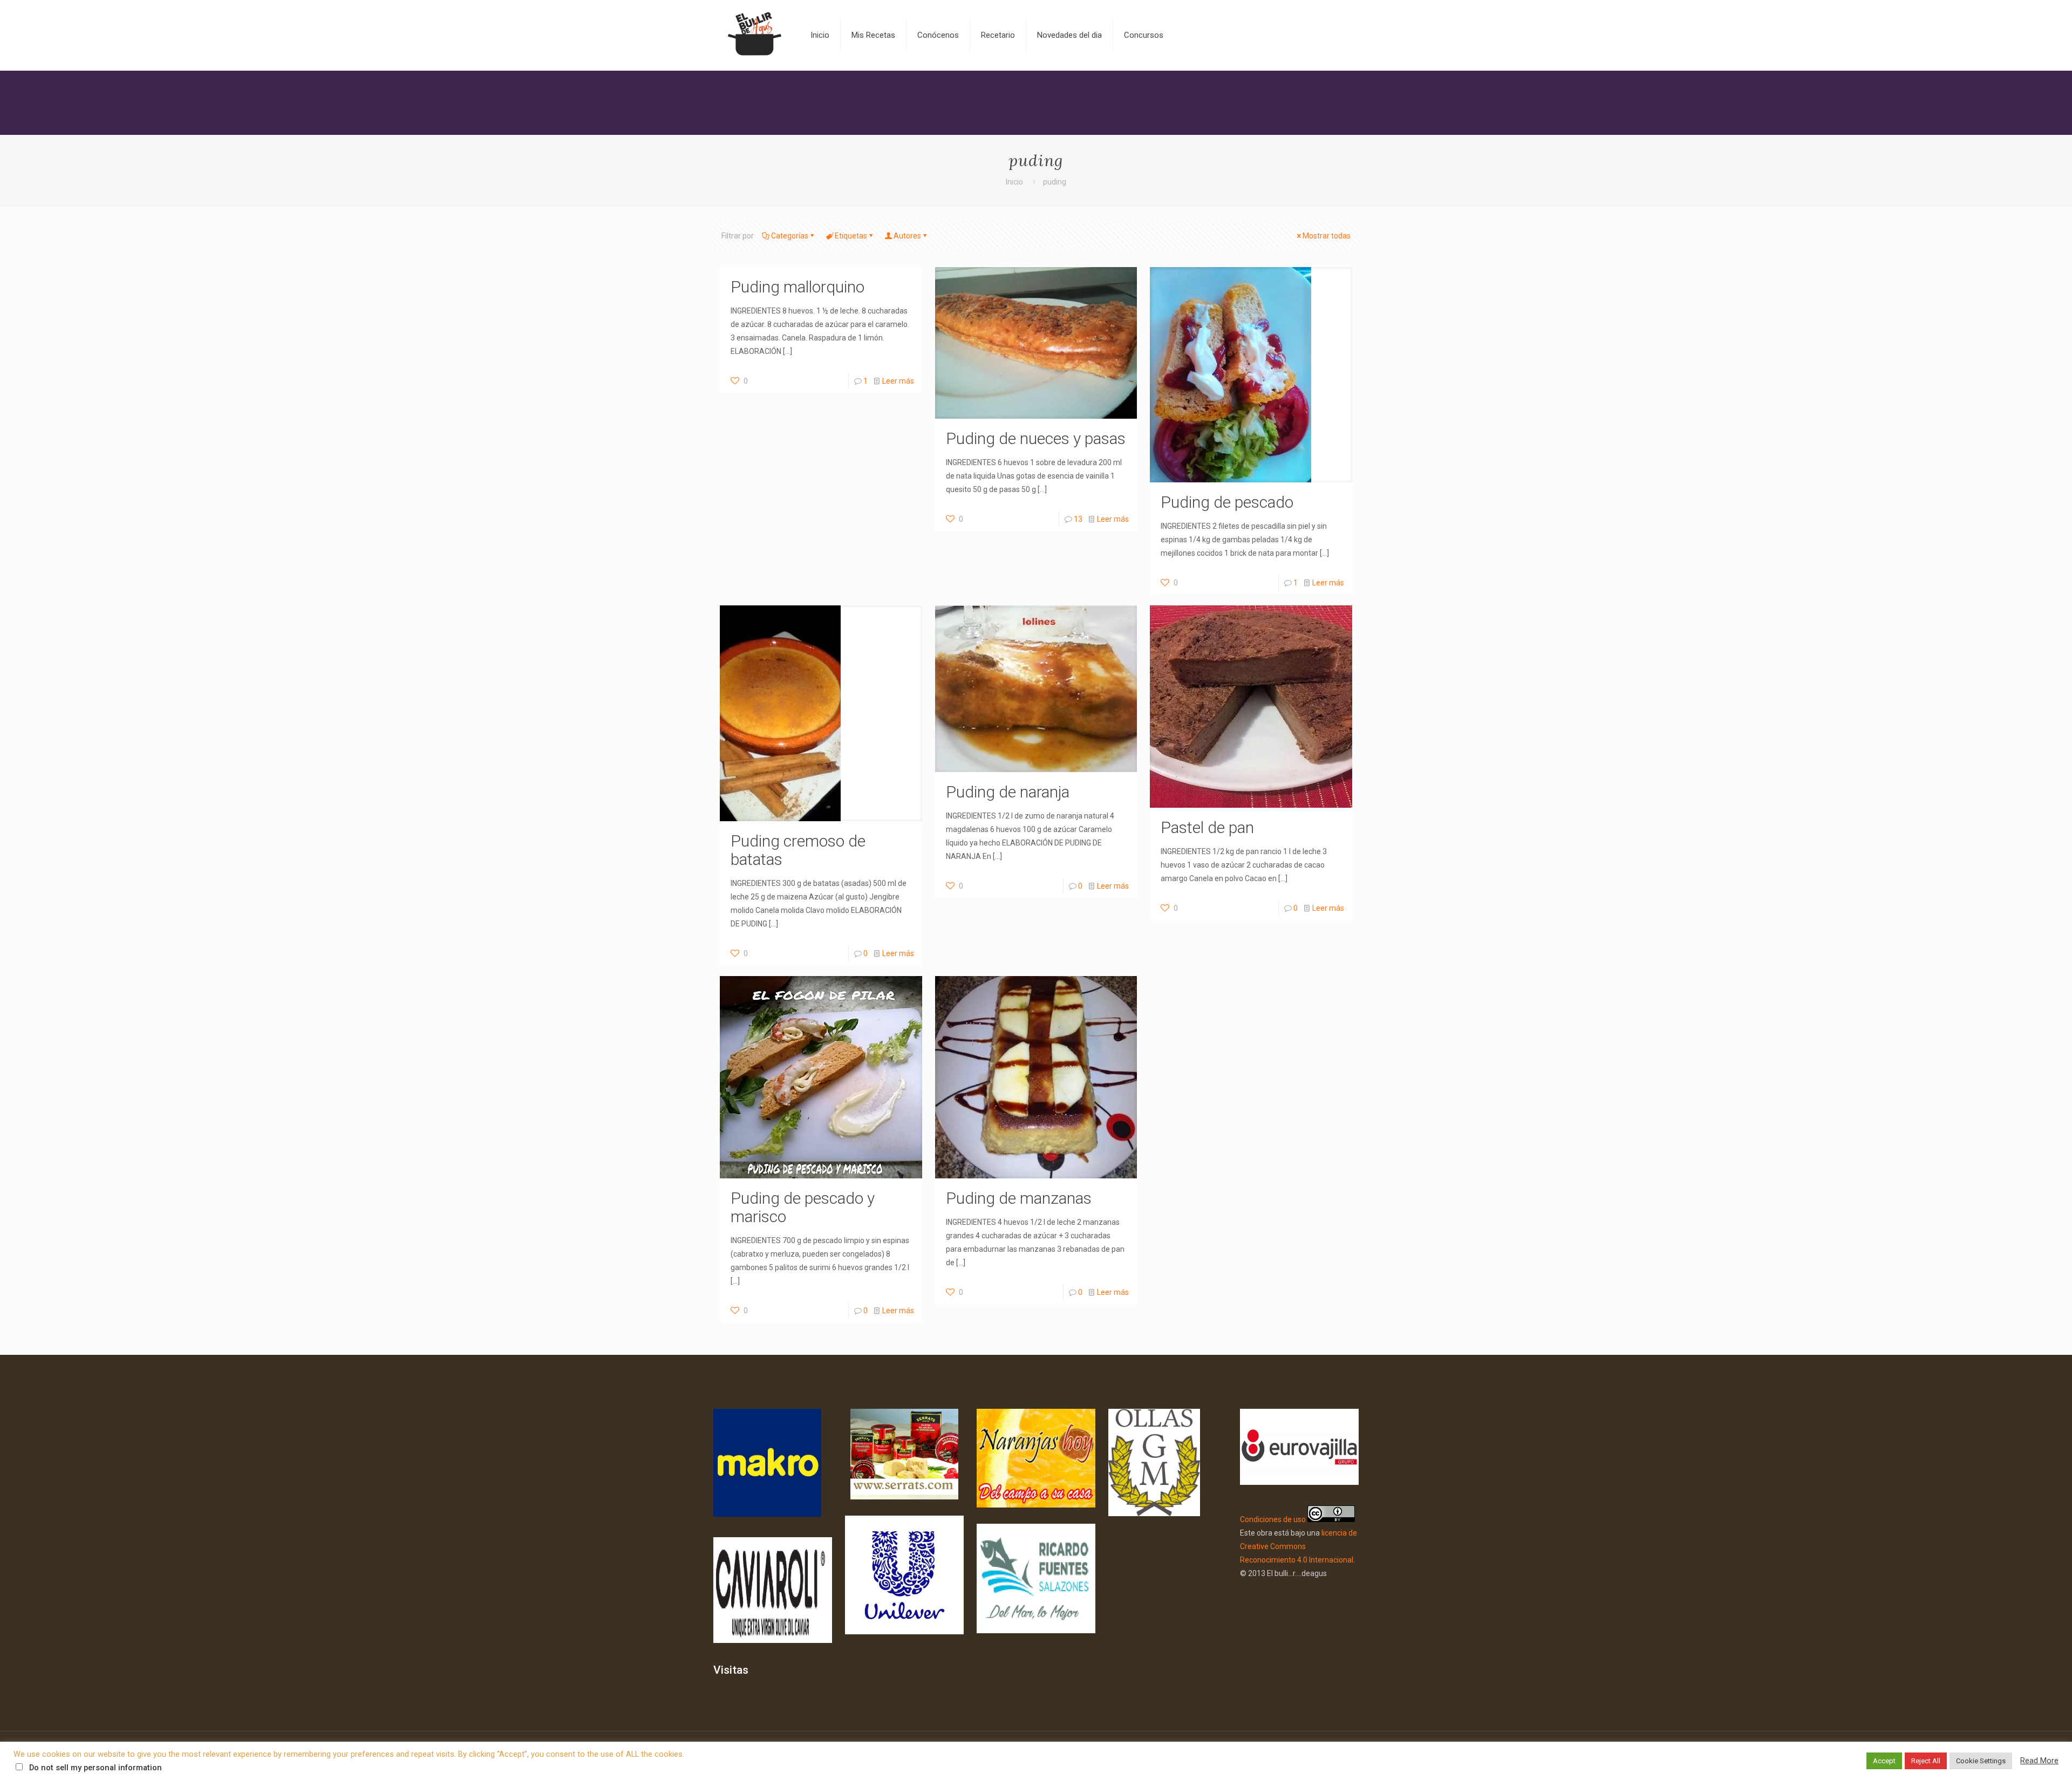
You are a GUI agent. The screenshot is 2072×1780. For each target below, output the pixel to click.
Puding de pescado (1227, 502)
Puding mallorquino (798, 287)
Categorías (790, 236)
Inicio (1014, 182)
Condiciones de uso (1273, 1519)
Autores (907, 236)
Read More (2039, 1761)
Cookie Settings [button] (1981, 1761)
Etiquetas (851, 236)
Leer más (898, 381)
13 (1078, 519)
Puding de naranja (1008, 792)
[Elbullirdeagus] (754, 35)
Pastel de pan (1207, 827)
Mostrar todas (1327, 236)
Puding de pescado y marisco (803, 1207)
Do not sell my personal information (96, 1768)
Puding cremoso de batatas (798, 850)
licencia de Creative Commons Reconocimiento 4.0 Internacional (1299, 1546)
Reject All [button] (1926, 1761)
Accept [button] (1884, 1761)
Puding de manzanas (1019, 1198)
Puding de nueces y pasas (1036, 438)
